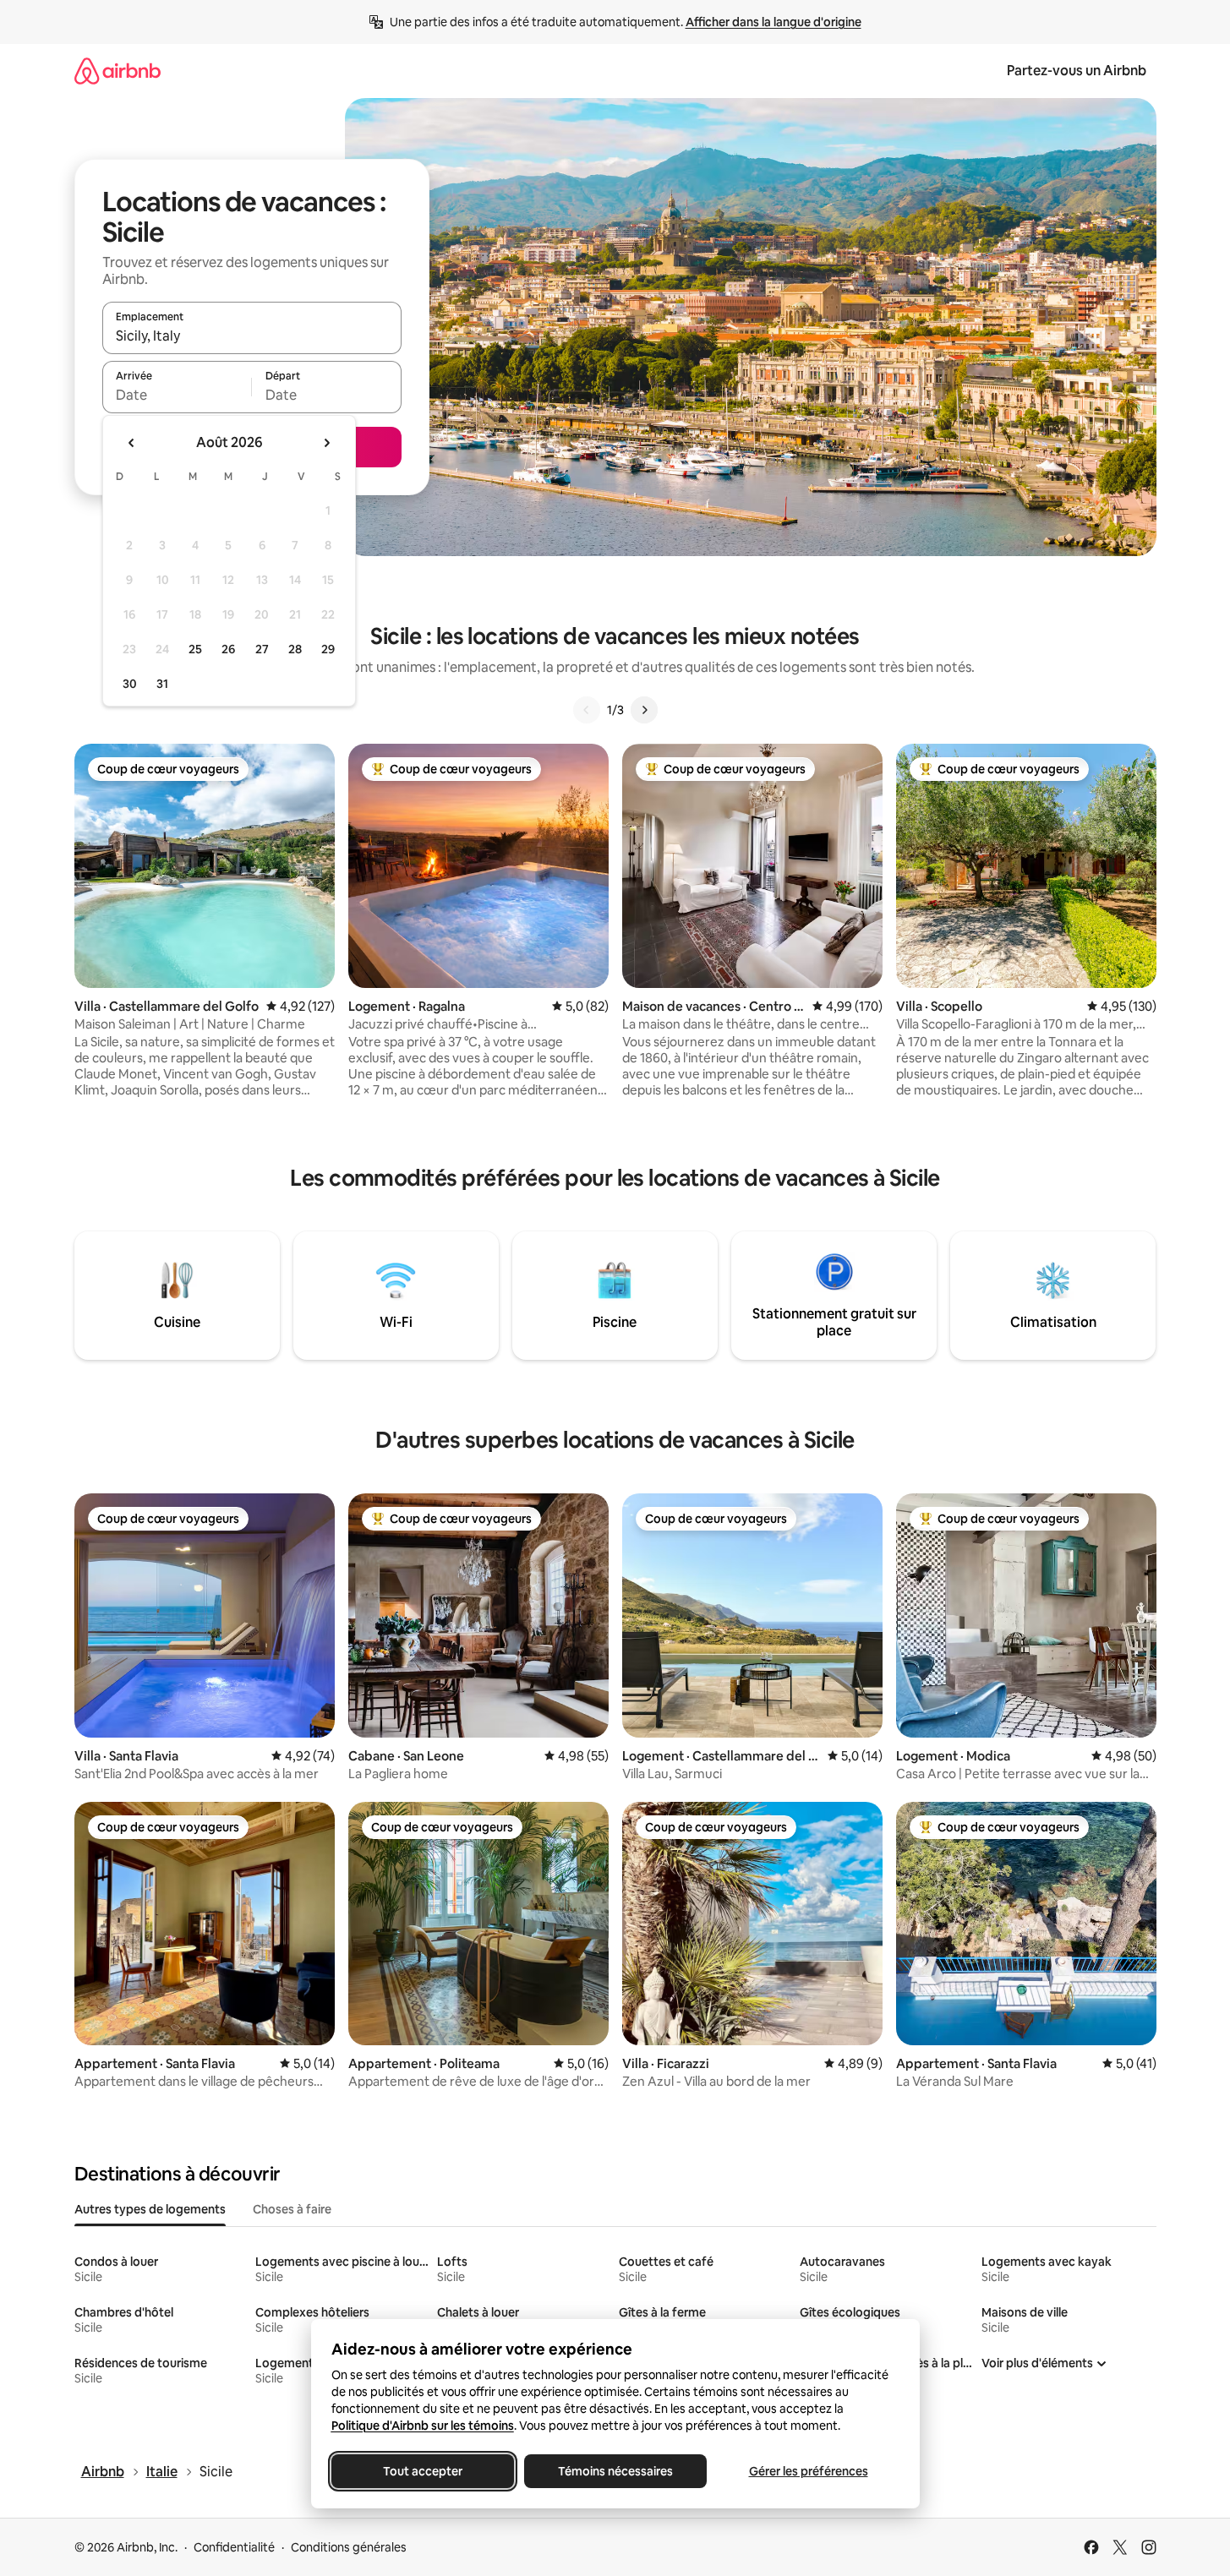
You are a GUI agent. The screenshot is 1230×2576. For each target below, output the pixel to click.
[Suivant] (644, 710)
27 (262, 649)
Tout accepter (423, 2471)
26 (228, 649)
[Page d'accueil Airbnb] (118, 71)
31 (162, 684)
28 (295, 649)
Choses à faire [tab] (292, 2209)
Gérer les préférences (808, 2471)
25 (195, 649)
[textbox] (177, 395)
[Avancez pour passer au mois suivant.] (326, 443)
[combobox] (252, 336)
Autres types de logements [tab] (150, 2209)
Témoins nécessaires (615, 2471)
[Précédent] (587, 710)
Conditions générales (349, 2547)
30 (130, 684)
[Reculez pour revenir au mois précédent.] (132, 443)
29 (328, 649)
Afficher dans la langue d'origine (774, 22)
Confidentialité (234, 2547)
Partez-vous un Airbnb (1077, 71)
